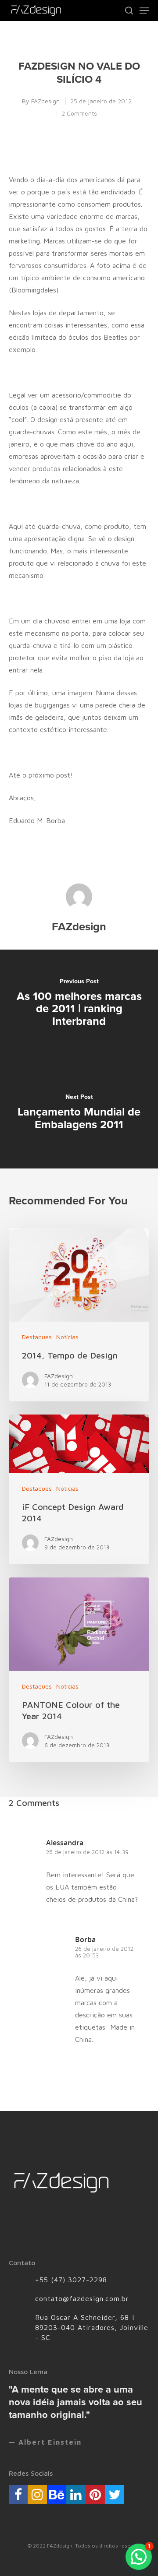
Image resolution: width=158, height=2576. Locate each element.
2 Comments (79, 113)
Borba (85, 1939)
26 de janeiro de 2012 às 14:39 (87, 1852)
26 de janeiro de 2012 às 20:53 (104, 1952)
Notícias (67, 1337)
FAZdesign (45, 101)
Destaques (37, 1337)
